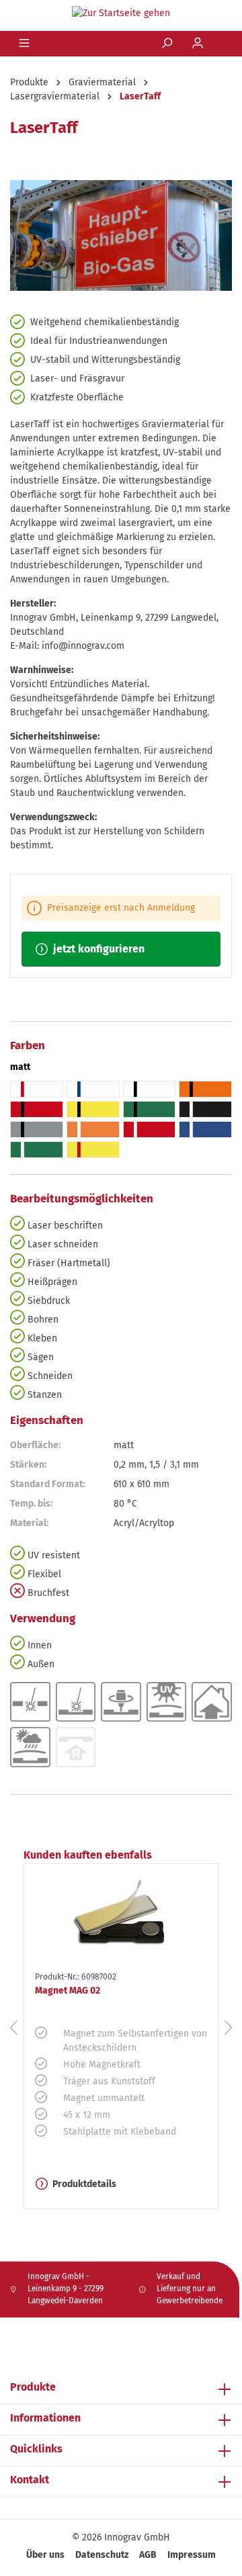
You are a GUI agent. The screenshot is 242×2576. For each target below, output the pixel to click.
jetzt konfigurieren (97, 949)
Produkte (33, 2387)
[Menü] (26, 44)
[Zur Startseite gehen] (121, 13)
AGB (148, 2555)
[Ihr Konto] (199, 44)
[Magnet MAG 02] (121, 1915)
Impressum (192, 2555)
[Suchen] (168, 44)
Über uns (45, 2555)
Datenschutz (102, 2555)
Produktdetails (84, 2184)
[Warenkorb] (223, 44)
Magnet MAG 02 (68, 1991)
